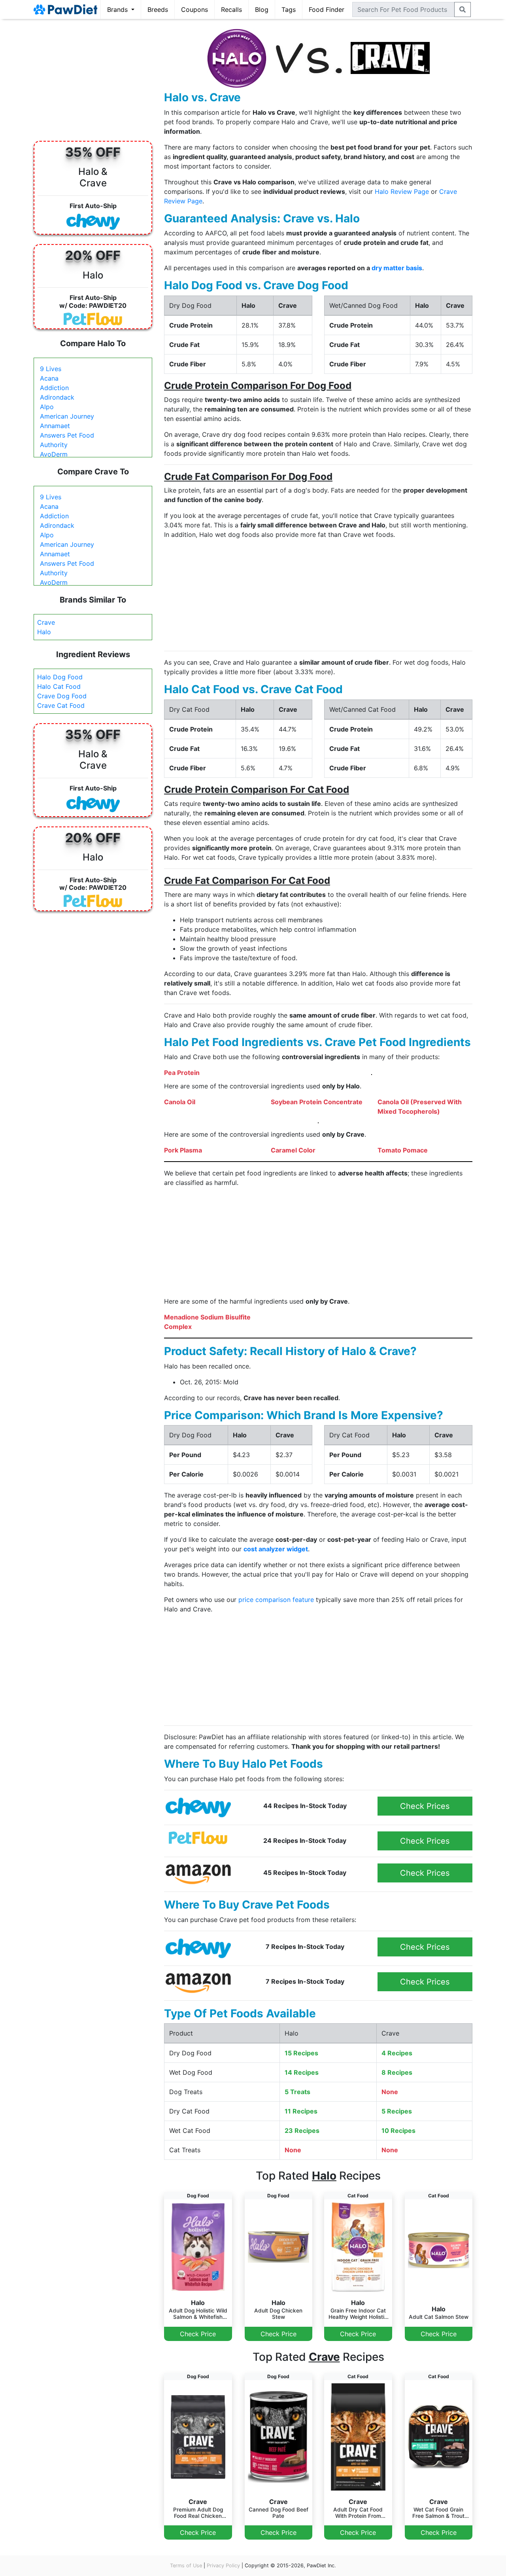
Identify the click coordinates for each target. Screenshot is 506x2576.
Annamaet (55, 426)
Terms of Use (186, 2566)
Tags (289, 9)
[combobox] (403, 9)
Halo (44, 632)
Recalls (231, 9)
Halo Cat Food (59, 686)
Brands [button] (118, 9)
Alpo (47, 407)
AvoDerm (54, 454)
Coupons (194, 9)
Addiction (54, 388)
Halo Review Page (402, 191)
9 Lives (51, 369)
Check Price (198, 2334)
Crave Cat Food (61, 705)
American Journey (67, 416)
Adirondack (57, 397)
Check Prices (425, 1806)
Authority (54, 445)
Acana (49, 378)
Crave (46, 622)
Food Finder (327, 9)
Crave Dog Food (62, 696)
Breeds (158, 9)
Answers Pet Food (67, 435)
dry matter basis (397, 268)
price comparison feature (276, 1600)
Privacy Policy (223, 2566)
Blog (262, 9)
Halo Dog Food (60, 677)
